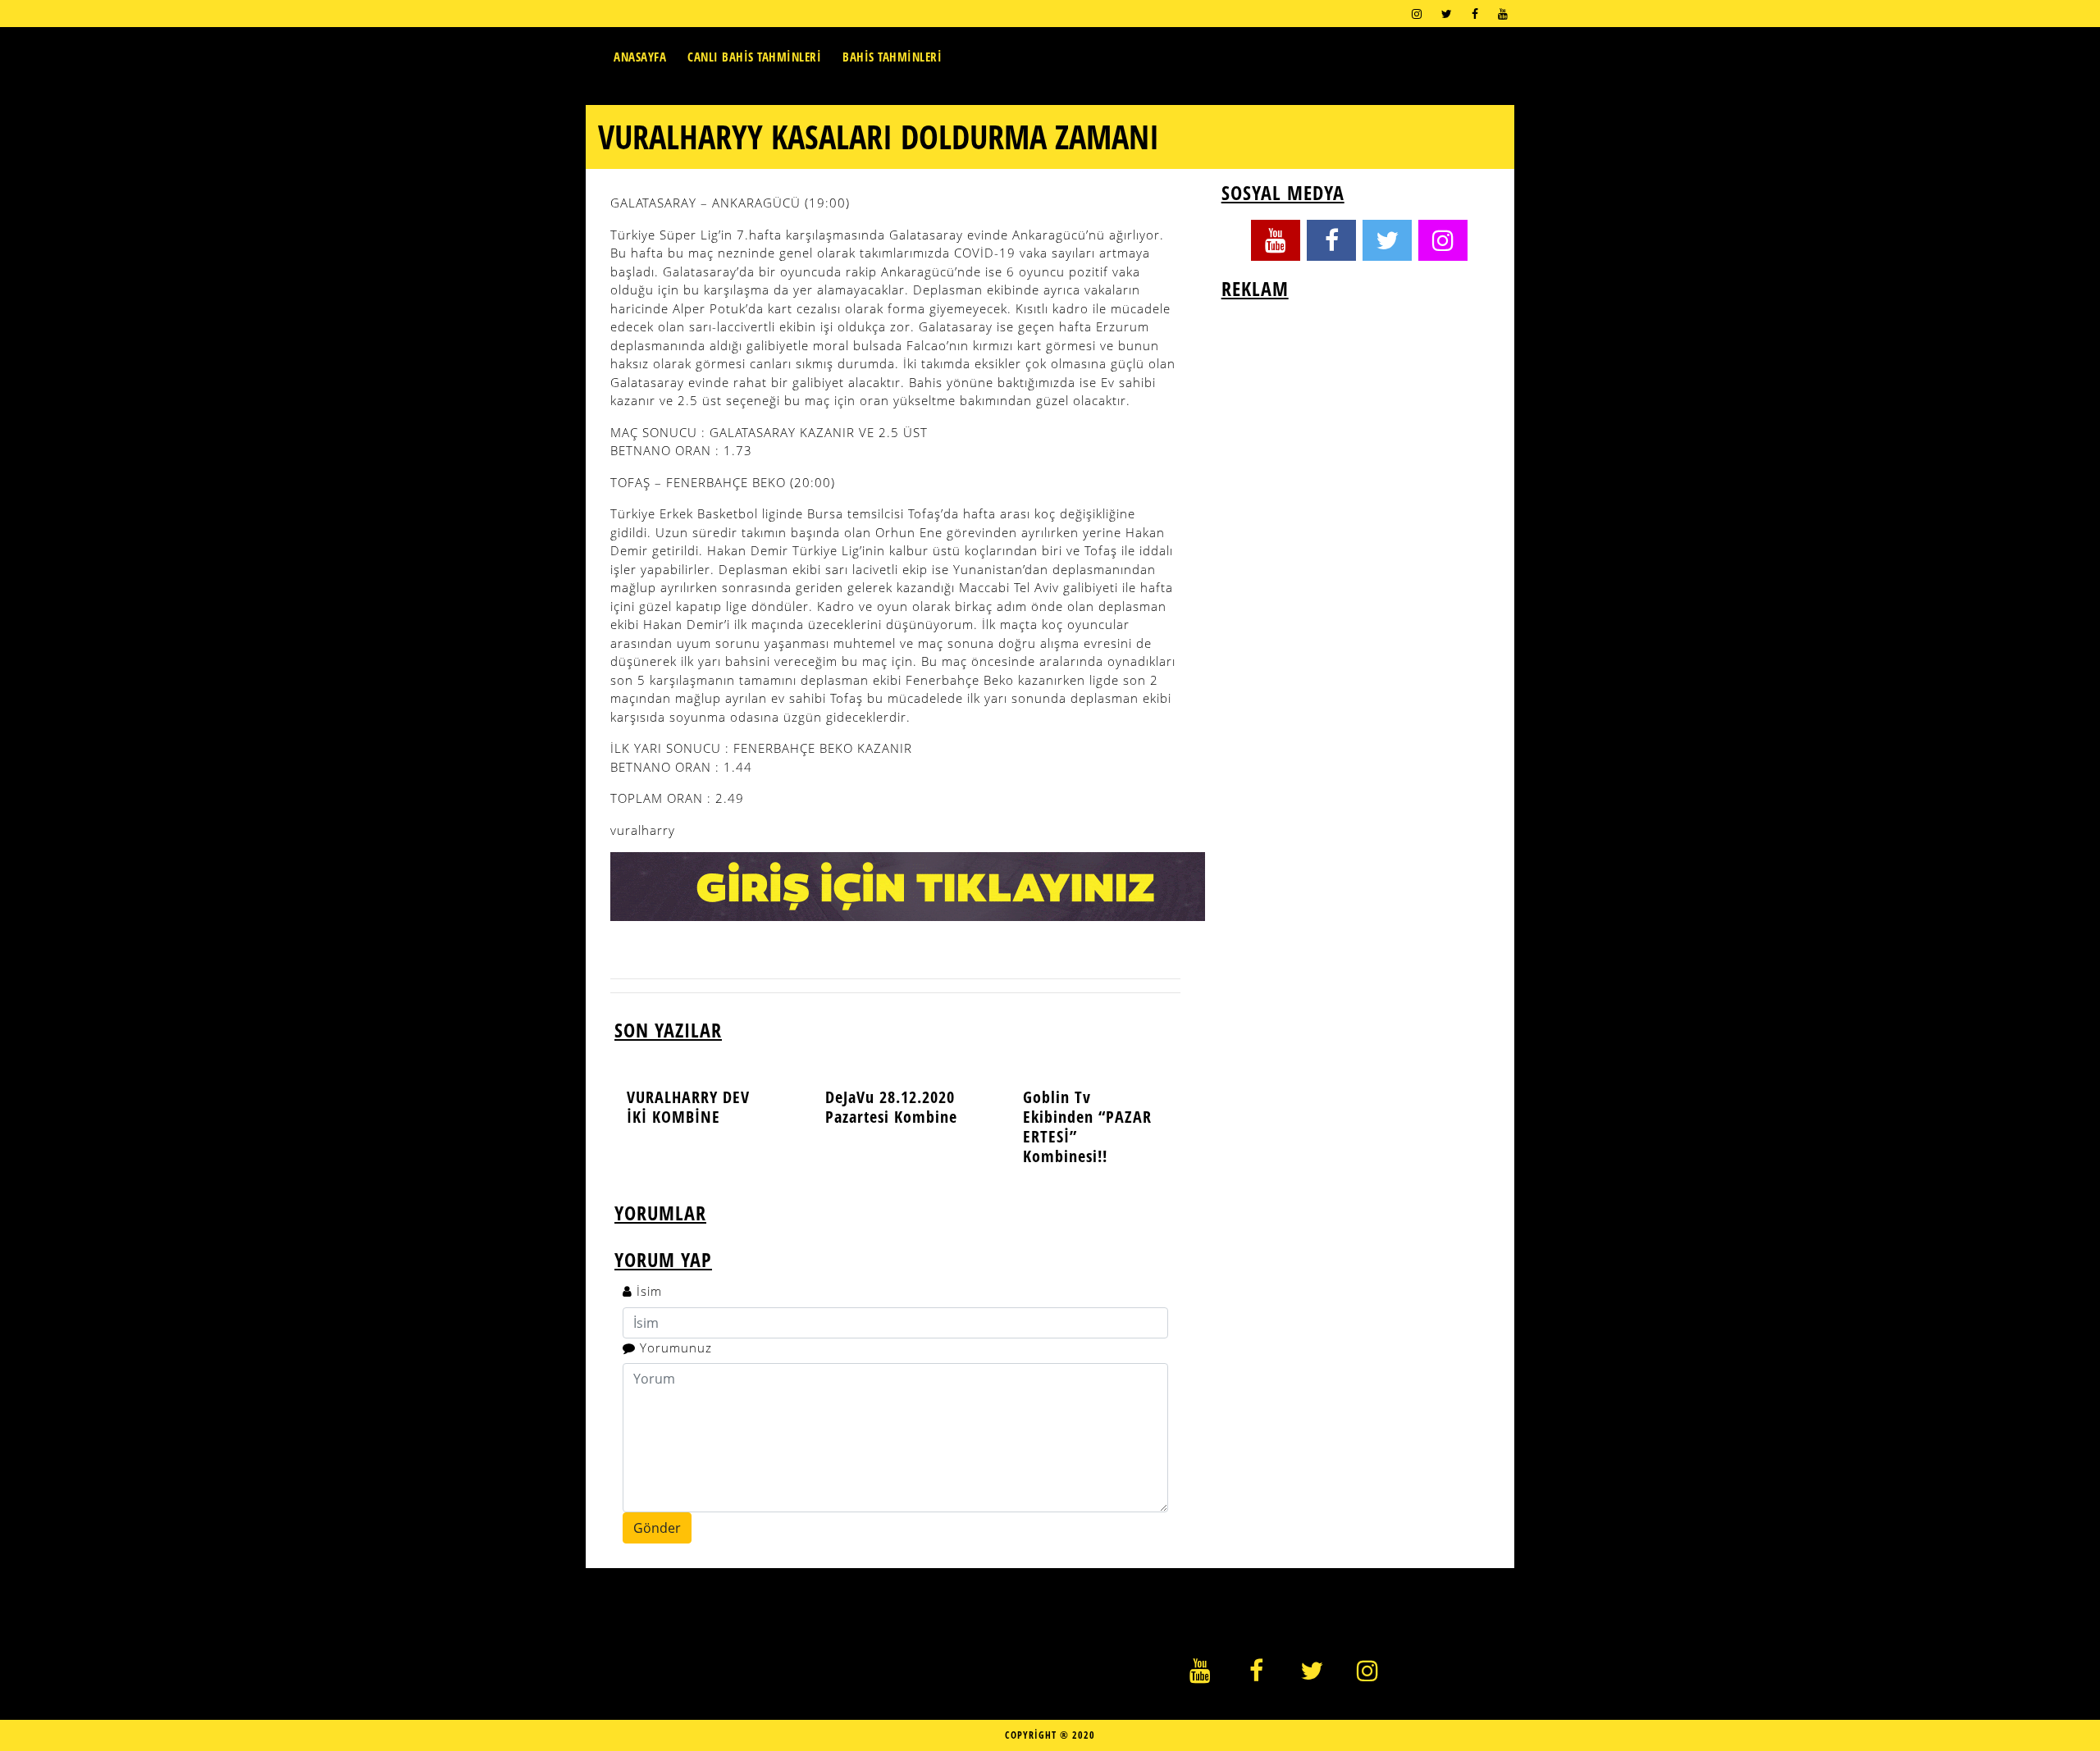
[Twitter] (1447, 14)
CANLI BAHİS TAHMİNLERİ (754, 57)
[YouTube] (1503, 14)
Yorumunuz (676, 1347)
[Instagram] (1417, 14)
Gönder (657, 1528)
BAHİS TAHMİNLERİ (892, 57)
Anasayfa (640, 57)
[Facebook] (1475, 14)
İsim (649, 1291)
